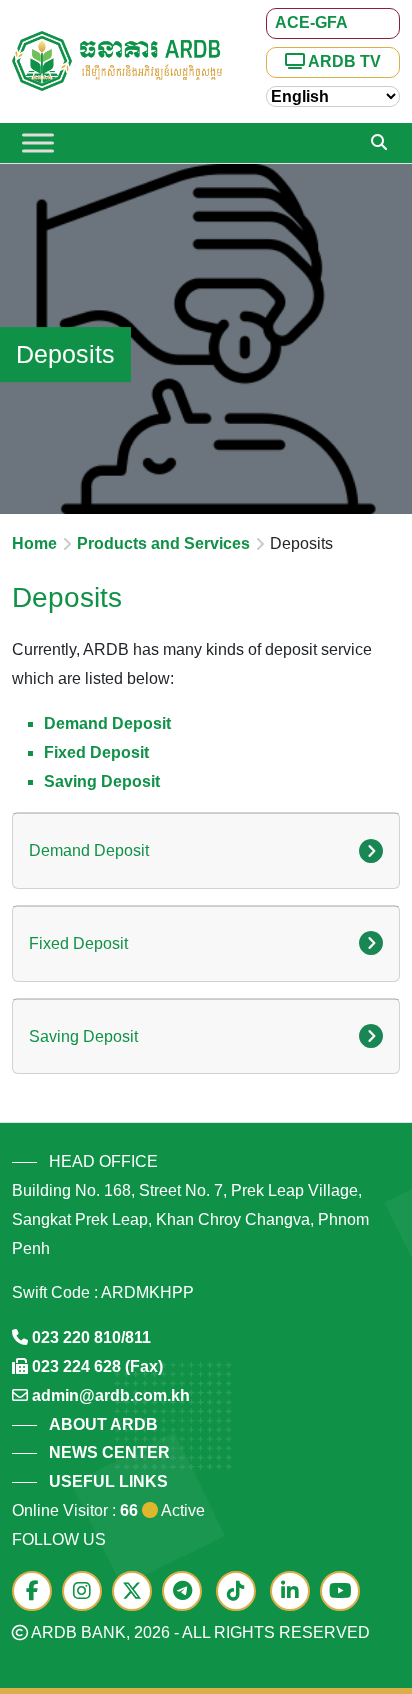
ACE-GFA (311, 22)
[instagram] (87, 1592)
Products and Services (163, 543)
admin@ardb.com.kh (111, 1395)
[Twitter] (137, 1592)
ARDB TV (343, 61)
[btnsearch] (379, 143)
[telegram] (187, 1592)
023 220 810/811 (91, 1337)
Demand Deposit (107, 723)
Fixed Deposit (96, 752)
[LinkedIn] (295, 1592)
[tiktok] (241, 1592)
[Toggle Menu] (38, 142)
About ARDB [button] (103, 1424)
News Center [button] (109, 1452)
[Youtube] (345, 1592)
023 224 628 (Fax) (97, 1366)
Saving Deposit (102, 781)
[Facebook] (37, 1592)
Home (34, 543)
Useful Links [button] (108, 1481)
